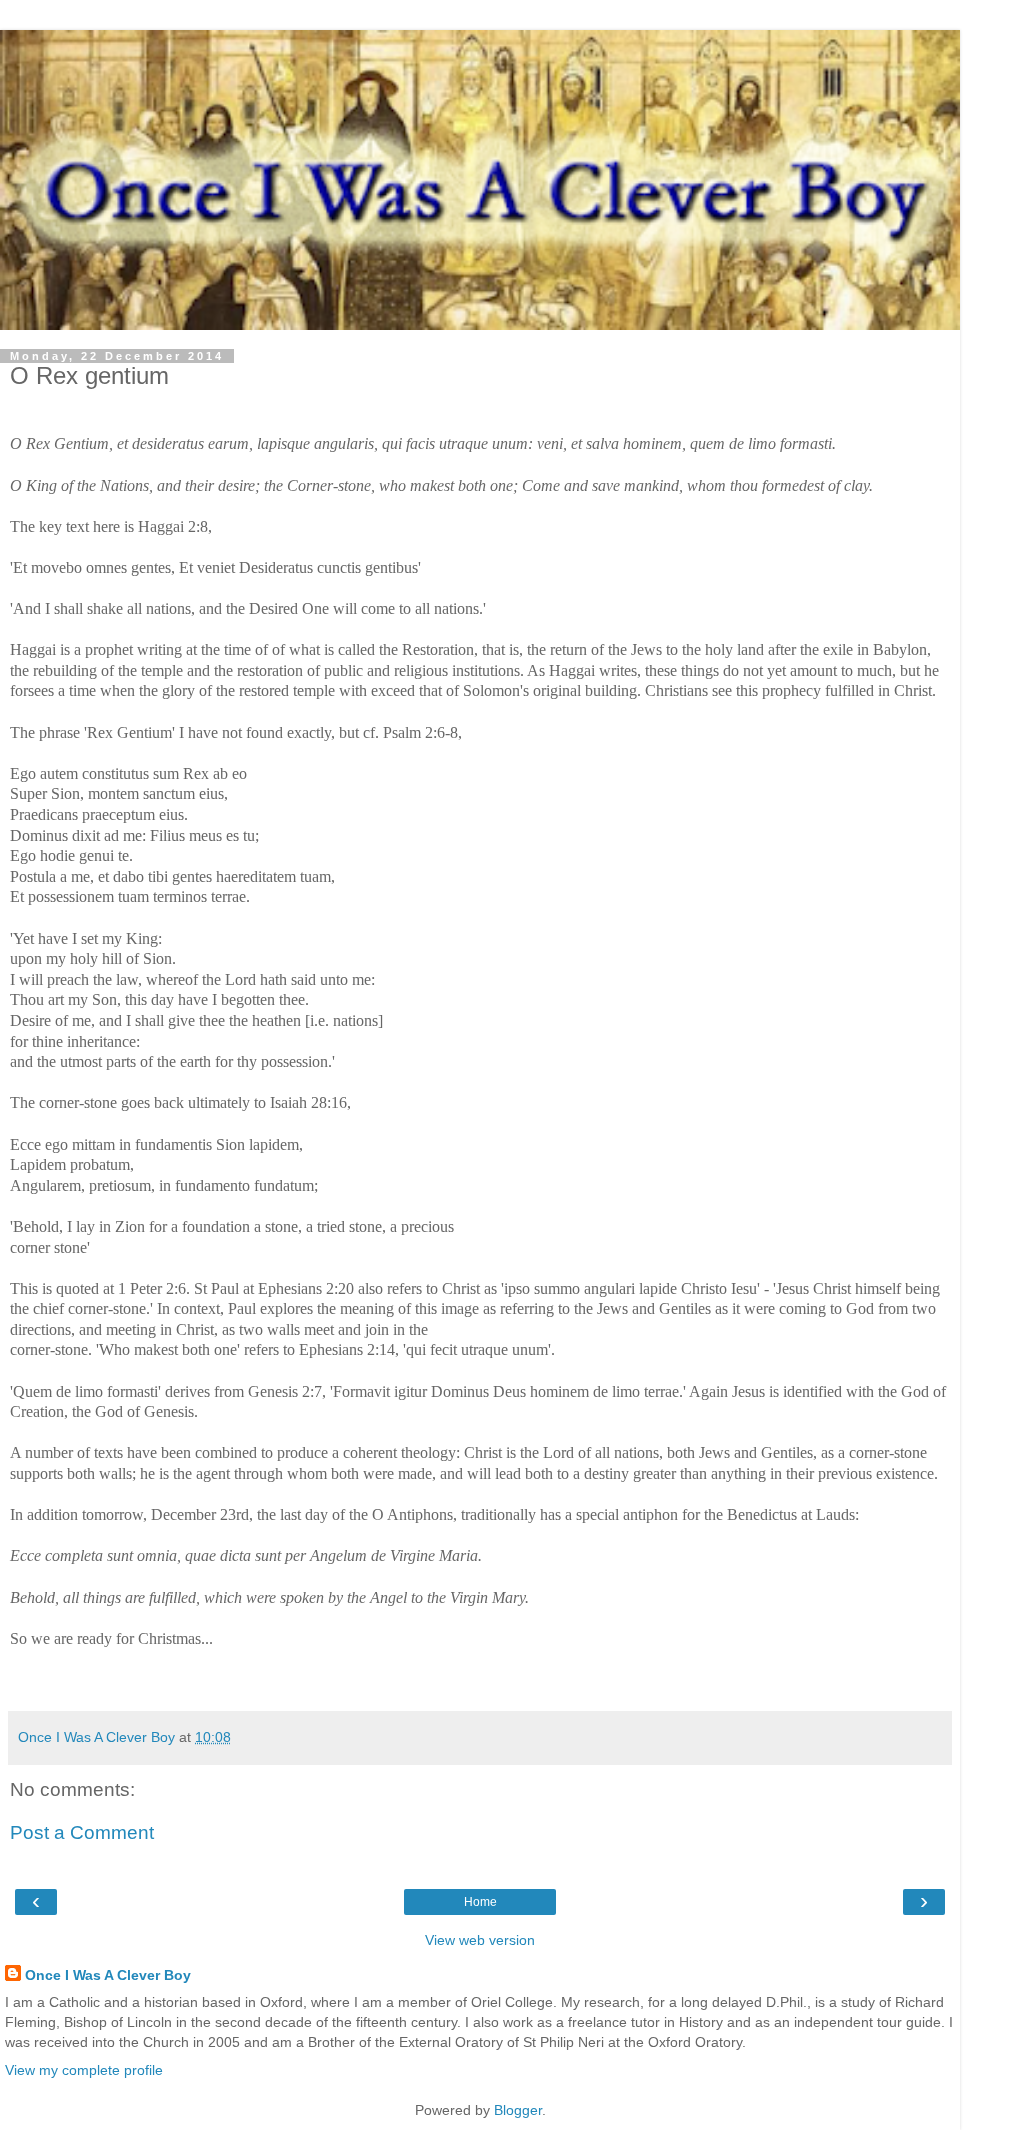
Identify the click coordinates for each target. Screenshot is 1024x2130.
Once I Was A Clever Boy (108, 1975)
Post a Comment (82, 1832)
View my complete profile (84, 2070)
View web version (480, 1940)
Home (480, 1902)
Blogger (518, 2110)
